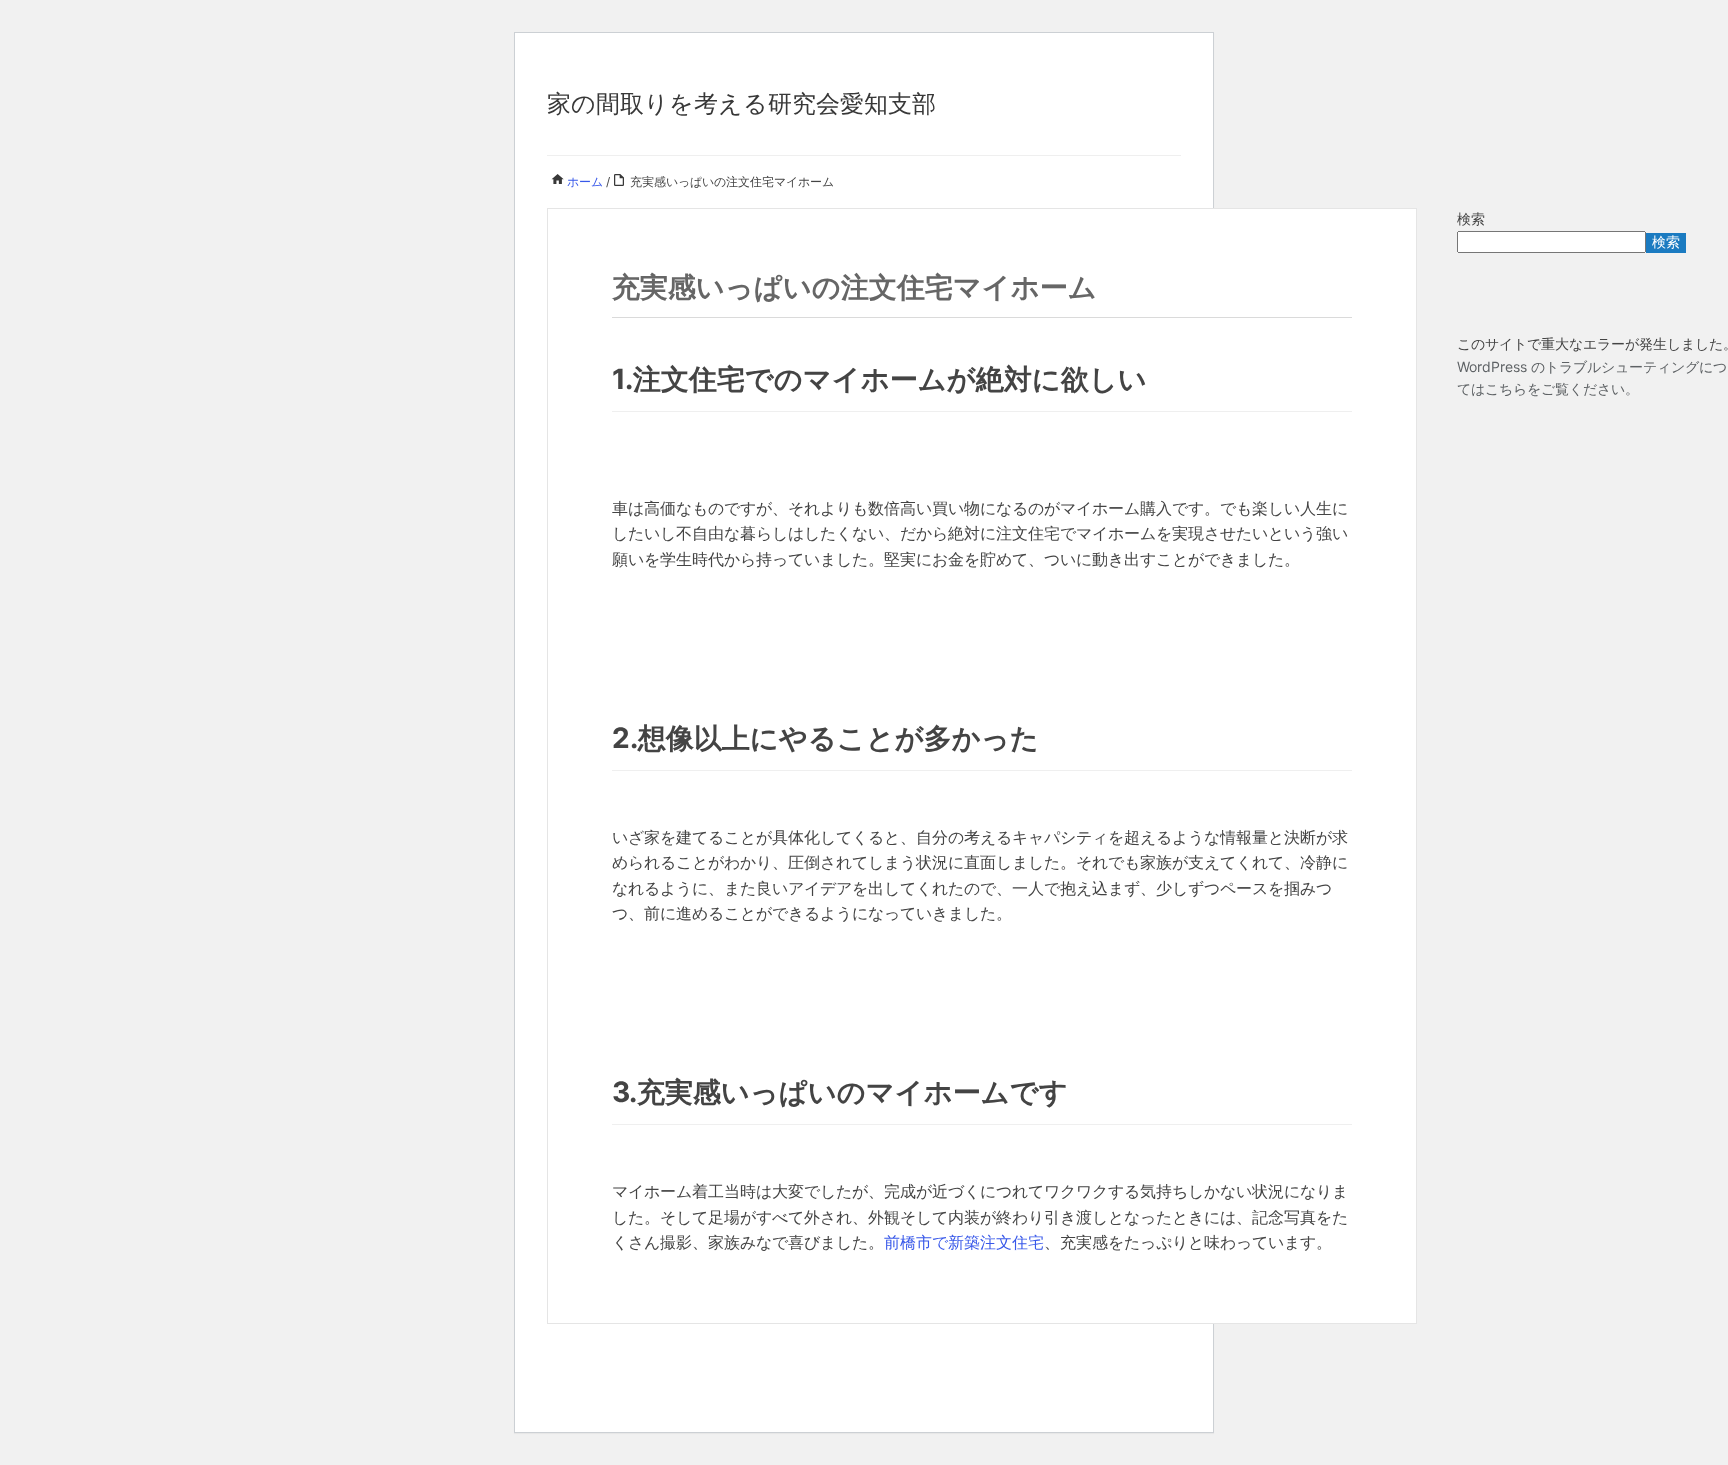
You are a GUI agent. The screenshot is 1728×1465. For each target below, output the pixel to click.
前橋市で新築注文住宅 (964, 1242)
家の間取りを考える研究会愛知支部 (741, 103)
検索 (1471, 218)
